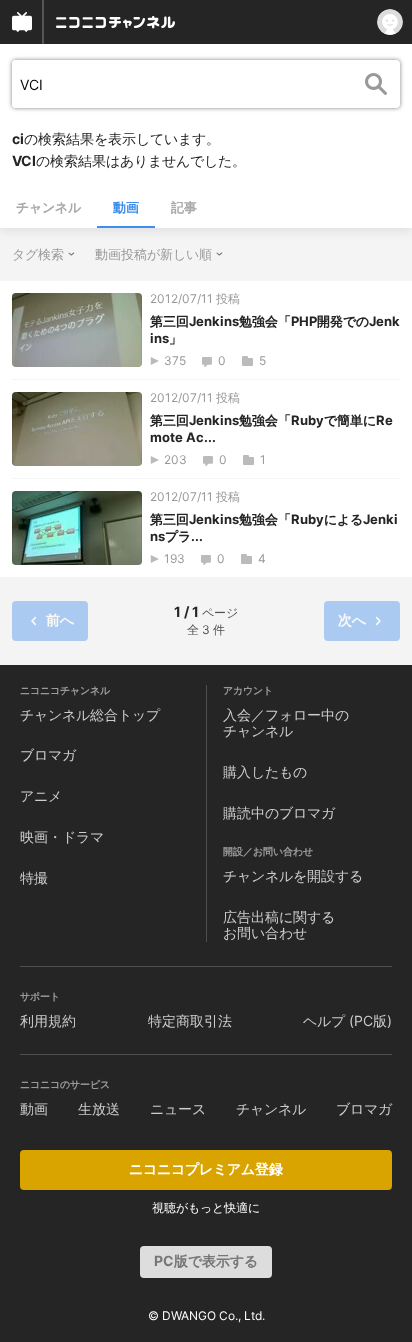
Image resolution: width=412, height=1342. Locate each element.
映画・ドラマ (62, 836)
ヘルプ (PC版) (347, 1020)
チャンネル (48, 207)
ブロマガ (48, 754)
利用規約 (48, 1020)
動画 (126, 207)
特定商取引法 (190, 1020)
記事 (184, 207)
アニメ (41, 795)
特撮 (34, 877)
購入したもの (265, 771)
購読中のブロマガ (279, 812)
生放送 (99, 1108)
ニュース (178, 1108)
